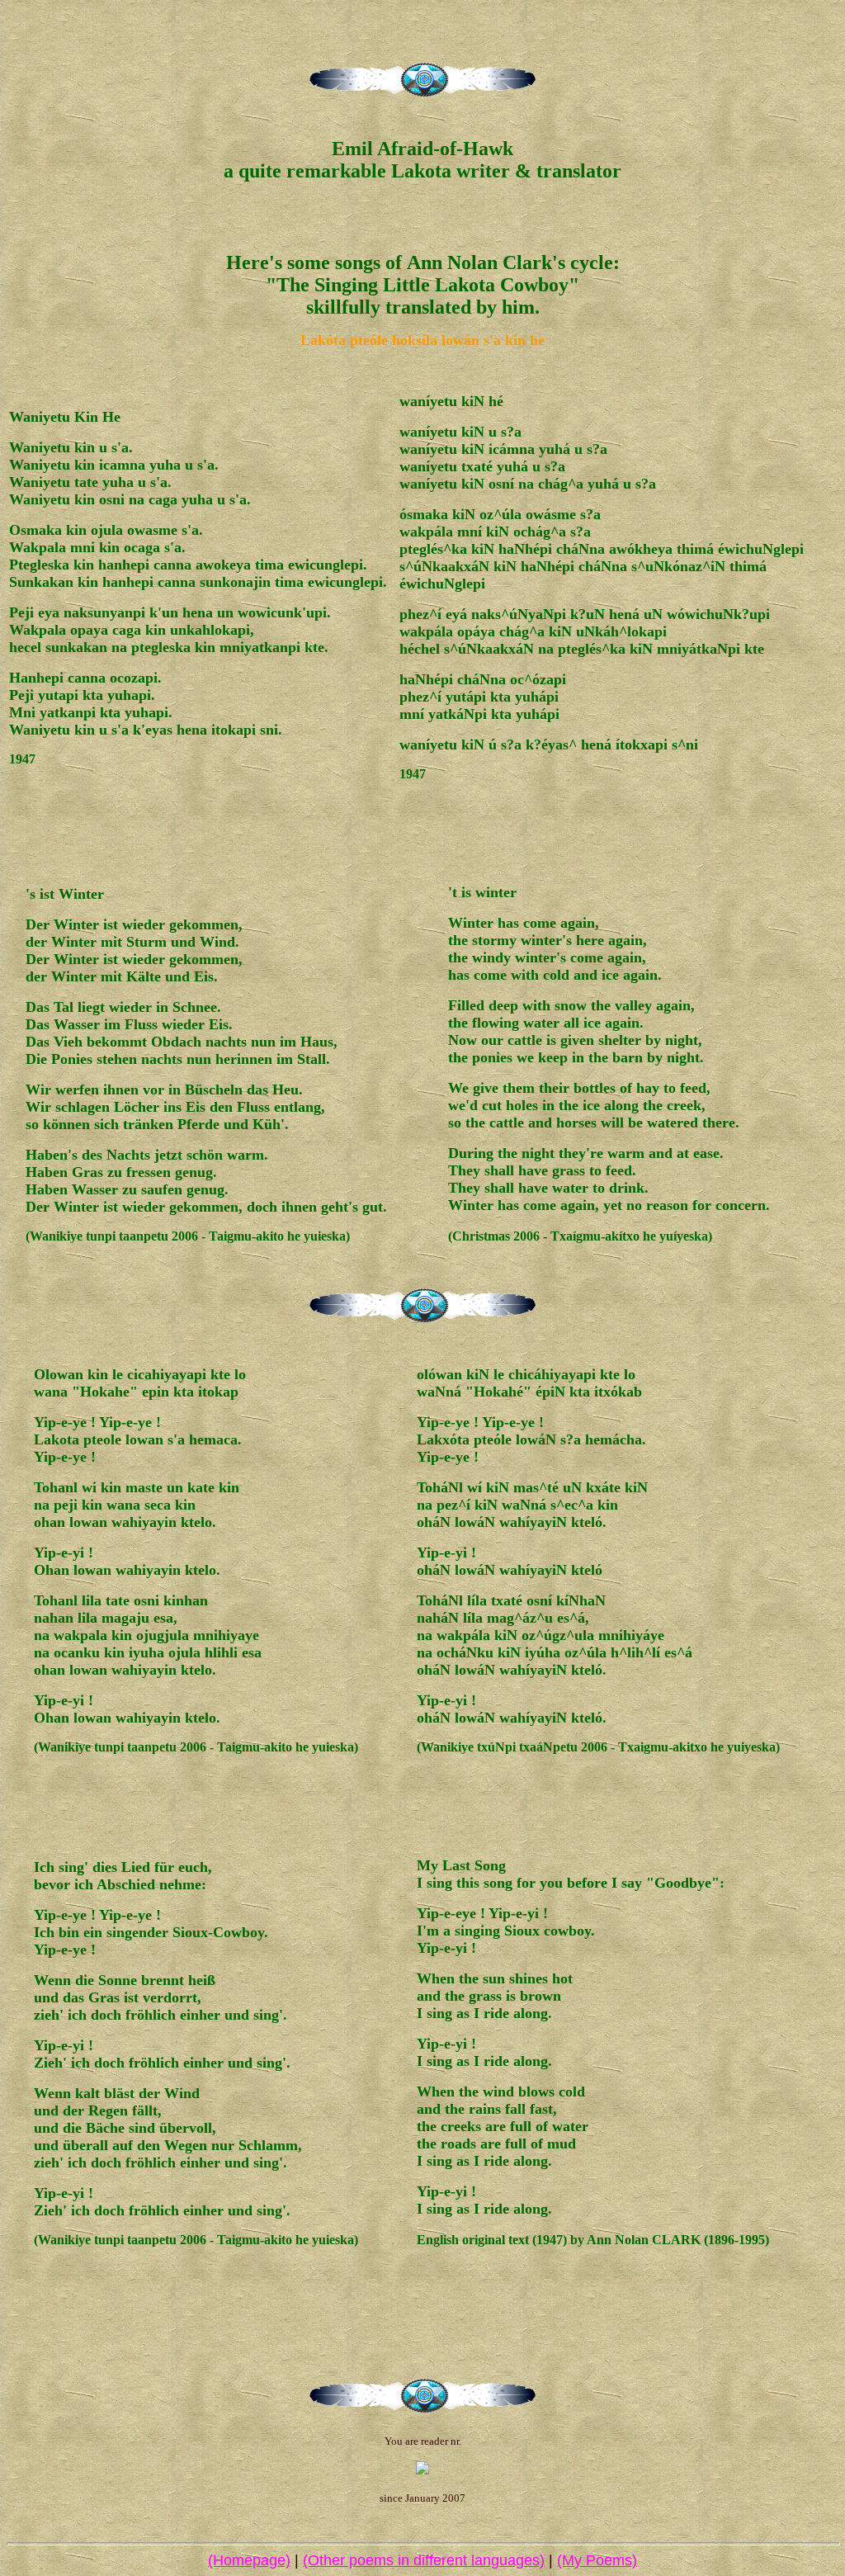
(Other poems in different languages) (424, 2560)
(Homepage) (249, 2560)
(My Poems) (597, 2560)
